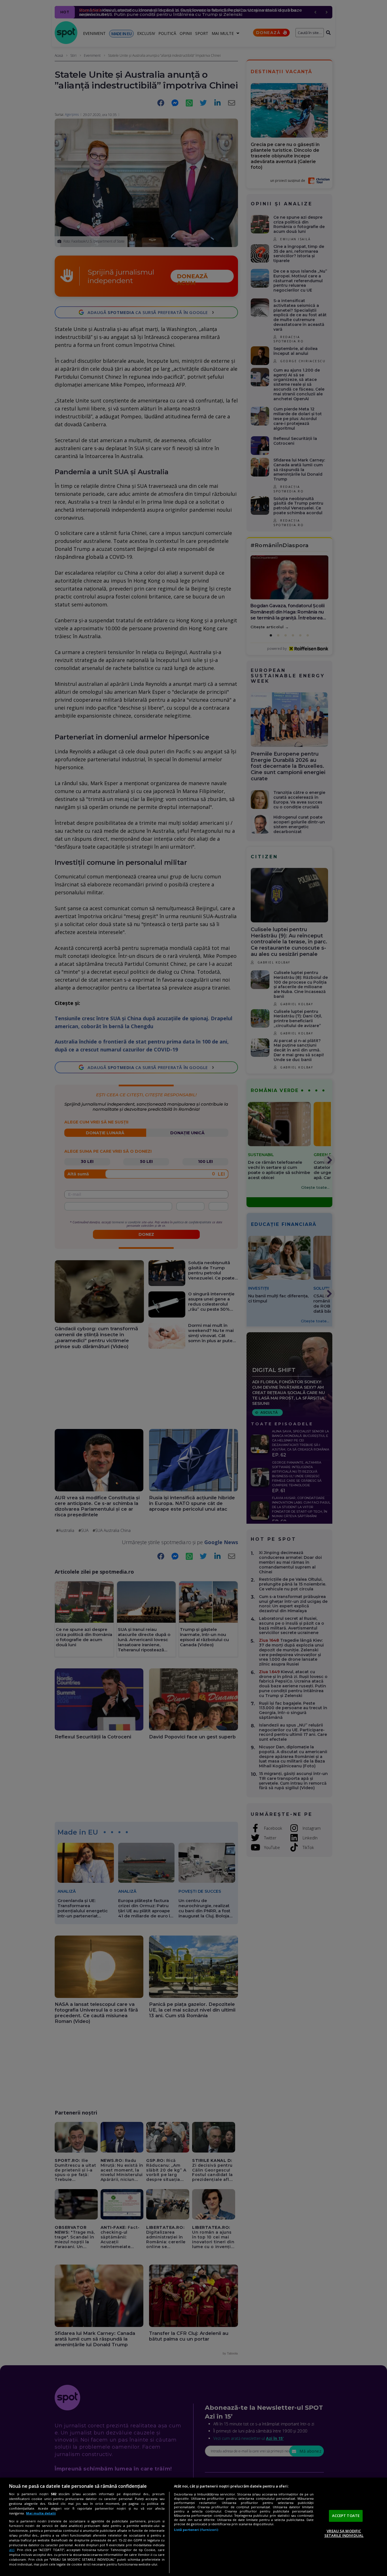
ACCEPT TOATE (346, 2516)
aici (12, 2550)
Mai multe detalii (41, 2513)
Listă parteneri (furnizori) (196, 2530)
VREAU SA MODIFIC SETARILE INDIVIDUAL (344, 2533)
